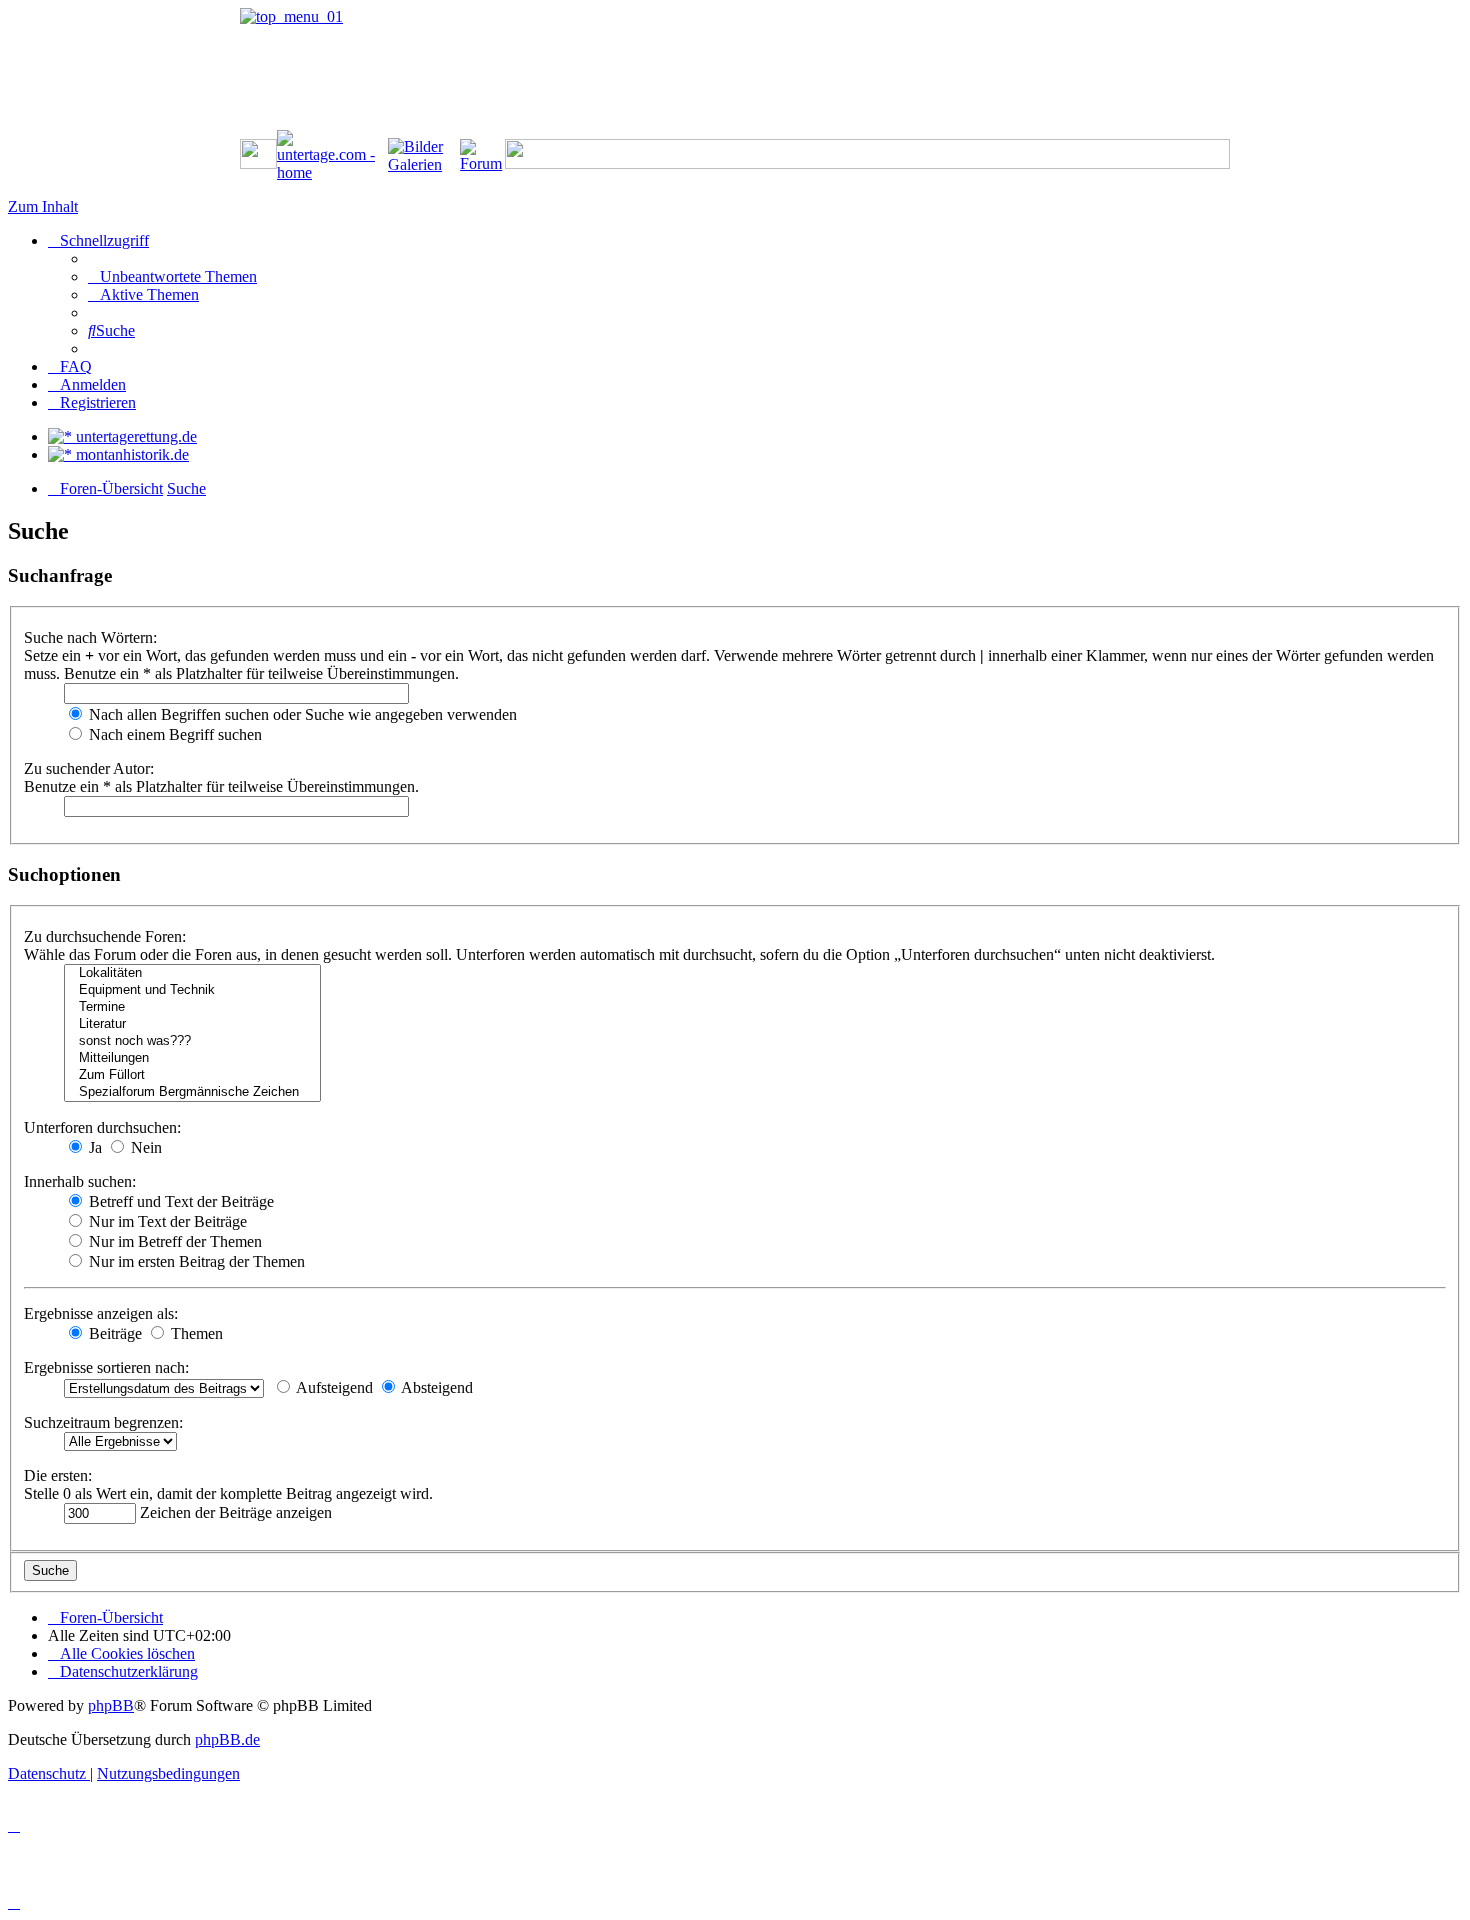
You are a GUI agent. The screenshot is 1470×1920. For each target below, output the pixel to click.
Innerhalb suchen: (80, 1181)
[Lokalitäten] (192, 973)
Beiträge (113, 1333)
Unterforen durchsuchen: (102, 1127)
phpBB (111, 1705)
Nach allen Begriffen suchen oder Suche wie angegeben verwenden (301, 714)
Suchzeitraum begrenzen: (103, 1422)
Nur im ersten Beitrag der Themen (195, 1261)
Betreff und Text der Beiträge (179, 1201)
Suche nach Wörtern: (90, 637)
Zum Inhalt (43, 206)
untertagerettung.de (134, 436)
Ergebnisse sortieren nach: (106, 1367)
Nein (144, 1147)
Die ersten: (58, 1475)
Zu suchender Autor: (89, 768)
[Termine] (192, 1007)
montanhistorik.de (130, 454)
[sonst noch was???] (192, 1041)
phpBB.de (227, 1739)
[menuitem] (172, 276)
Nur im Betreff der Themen (173, 1241)
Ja (93, 1147)
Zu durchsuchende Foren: (105, 936)
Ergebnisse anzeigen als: (101, 1313)
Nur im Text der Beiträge (166, 1221)
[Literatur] (192, 1024)
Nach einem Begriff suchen (173, 734)
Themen (195, 1333)
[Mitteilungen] (192, 1058)
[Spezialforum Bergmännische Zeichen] (192, 1092)
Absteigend (435, 1387)
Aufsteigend (333, 1387)
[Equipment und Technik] (192, 990)
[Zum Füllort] (192, 1075)
